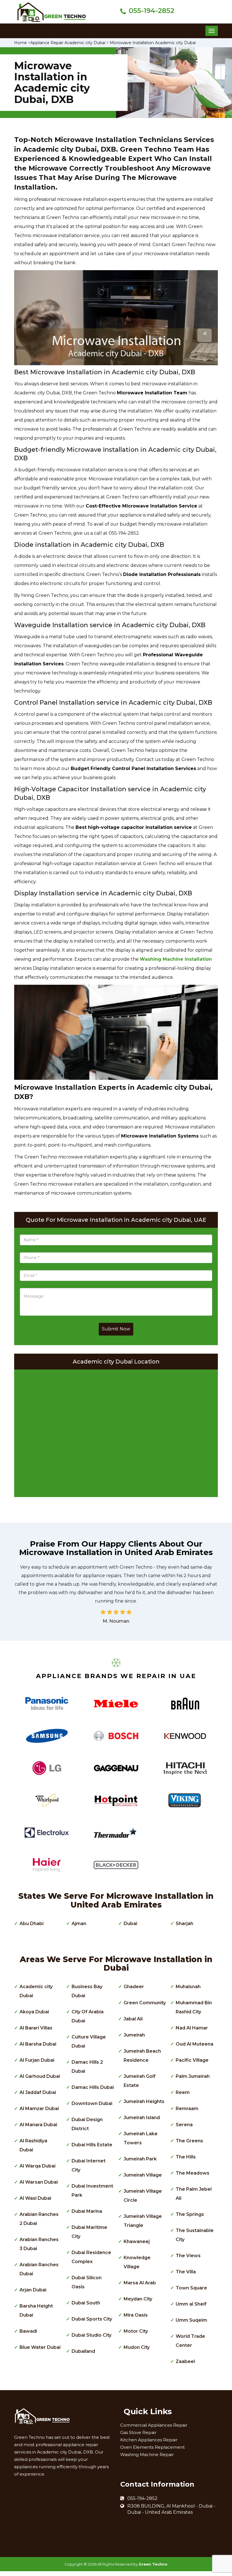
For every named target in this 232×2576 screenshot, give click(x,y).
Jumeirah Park (140, 2159)
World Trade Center (190, 2341)
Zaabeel (185, 2361)
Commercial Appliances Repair (154, 2425)
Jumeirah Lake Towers (141, 2138)
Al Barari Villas (36, 2028)
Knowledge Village (137, 2262)
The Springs (190, 2214)
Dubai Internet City (89, 2165)
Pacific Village (192, 2060)
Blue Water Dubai (40, 2347)
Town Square (191, 2288)
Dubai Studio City (92, 2335)
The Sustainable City (195, 2235)
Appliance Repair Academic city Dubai (68, 43)
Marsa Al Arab (140, 2283)
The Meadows (193, 2173)
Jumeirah (134, 2035)
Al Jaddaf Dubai (38, 2092)
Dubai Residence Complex (91, 2257)
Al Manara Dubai (38, 2125)
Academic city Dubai (36, 1991)
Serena (184, 2125)
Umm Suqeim (191, 2320)
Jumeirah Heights (144, 2101)
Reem (183, 2092)
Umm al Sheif (191, 2304)
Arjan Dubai (33, 2290)
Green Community (145, 2003)
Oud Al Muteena (195, 2044)
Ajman (79, 1924)
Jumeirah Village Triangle (143, 2221)
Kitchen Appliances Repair (149, 2440)
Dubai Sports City (92, 2319)
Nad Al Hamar (192, 2028)
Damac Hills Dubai (93, 2087)
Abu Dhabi (32, 1924)
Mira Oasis (136, 2315)
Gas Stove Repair (138, 2432)
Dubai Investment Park (92, 2191)
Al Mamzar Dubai (39, 2109)
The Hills (186, 2157)
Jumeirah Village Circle (143, 2196)
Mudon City (137, 2347)
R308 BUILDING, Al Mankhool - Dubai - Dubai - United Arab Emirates (171, 2509)
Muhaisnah (188, 1987)
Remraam (187, 2109)
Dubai (130, 1924)
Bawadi (28, 2331)
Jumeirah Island (142, 2118)
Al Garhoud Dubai (40, 2076)
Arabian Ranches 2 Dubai (39, 2219)
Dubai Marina (87, 2211)
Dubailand (83, 2351)
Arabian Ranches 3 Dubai (39, 2244)
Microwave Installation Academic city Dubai (153, 43)
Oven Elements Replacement (152, 2447)
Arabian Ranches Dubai (39, 2269)
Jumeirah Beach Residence (142, 2056)
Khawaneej (137, 2241)
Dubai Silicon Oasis (87, 2282)
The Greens (189, 2141)
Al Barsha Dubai (38, 2044)
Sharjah (184, 1924)
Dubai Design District (87, 2124)
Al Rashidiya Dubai (33, 2145)
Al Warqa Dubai (37, 2166)
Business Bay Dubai (87, 1991)
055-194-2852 (152, 11)
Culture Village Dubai (89, 2041)
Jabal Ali (133, 2019)
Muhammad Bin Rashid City (194, 2007)
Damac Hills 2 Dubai (87, 2067)
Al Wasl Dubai (35, 2198)
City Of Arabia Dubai (88, 2016)
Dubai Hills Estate (92, 2145)
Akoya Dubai (34, 2012)
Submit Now (116, 1329)
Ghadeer (134, 1987)
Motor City (136, 2331)
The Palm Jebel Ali (194, 2194)
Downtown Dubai (92, 2103)
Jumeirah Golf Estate (140, 2081)
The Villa (186, 2272)
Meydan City (138, 2299)
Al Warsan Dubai (39, 2182)
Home (21, 43)
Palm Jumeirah (193, 2076)
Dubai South (86, 2303)
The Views (188, 2256)
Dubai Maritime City (89, 2232)
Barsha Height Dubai (36, 2311)
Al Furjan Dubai (37, 2060)
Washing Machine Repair (147, 2454)
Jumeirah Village (143, 2175)
